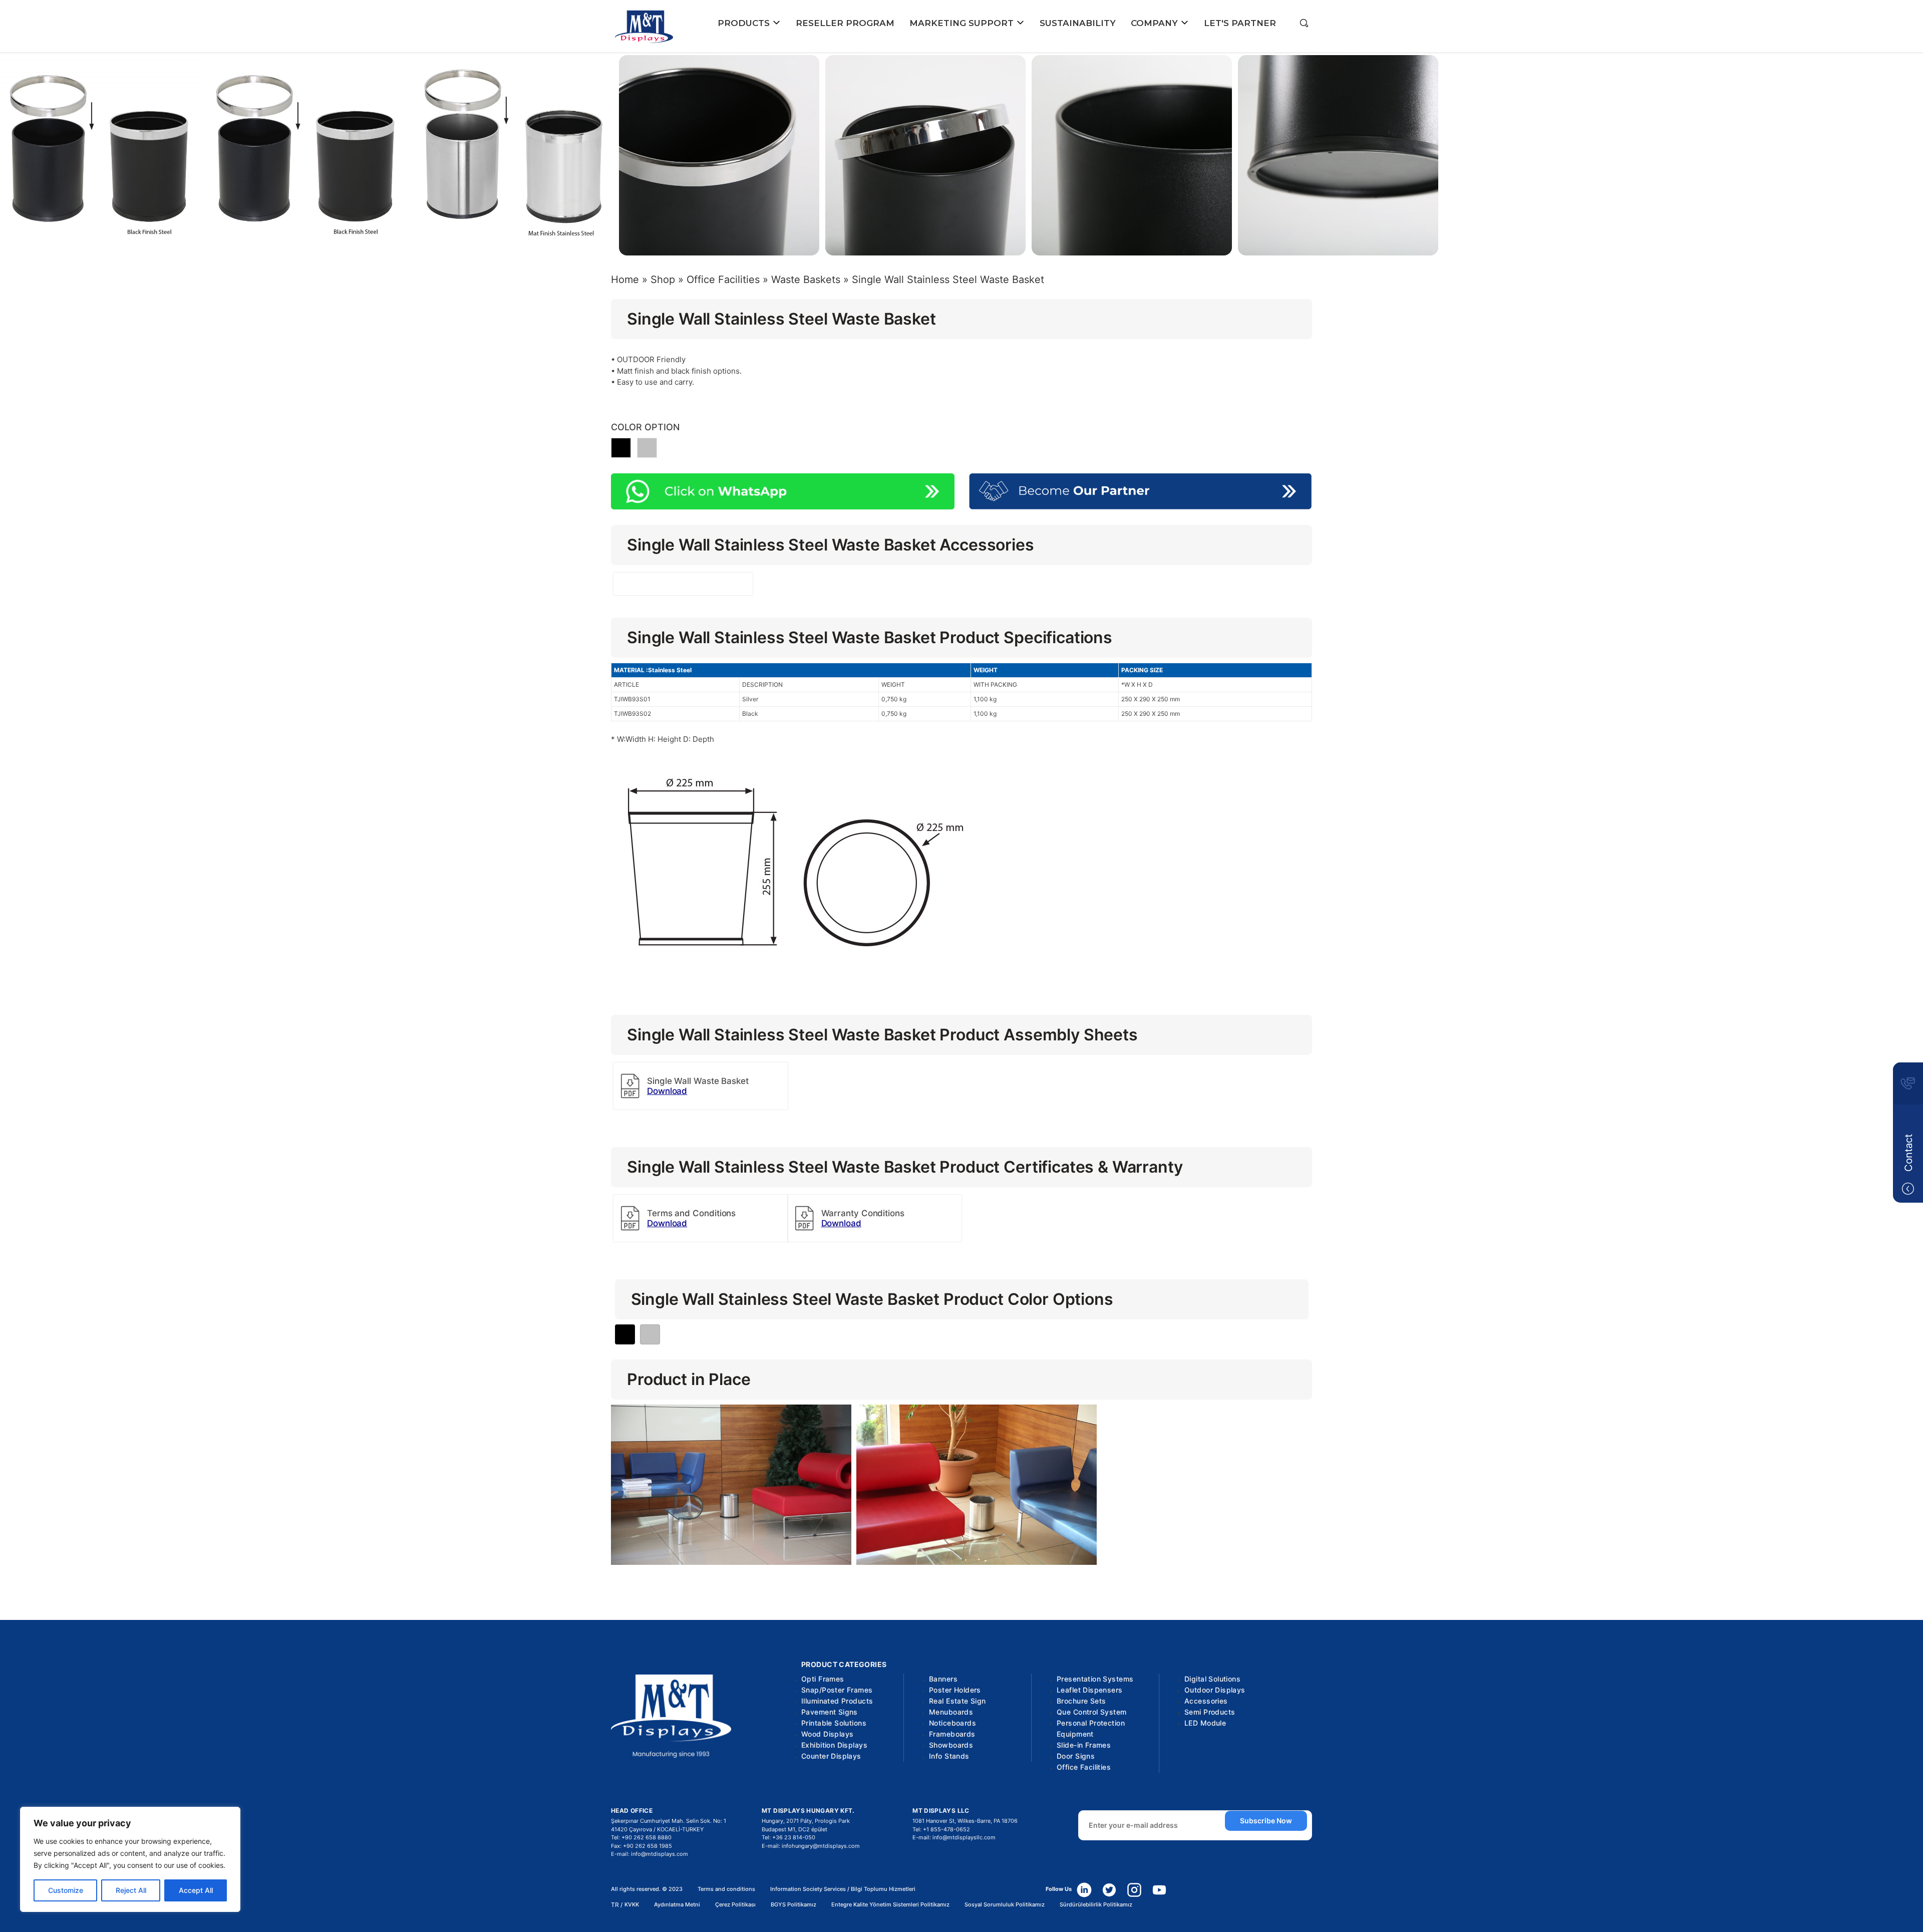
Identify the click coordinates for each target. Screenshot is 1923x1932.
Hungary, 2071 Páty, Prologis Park (806, 1821)
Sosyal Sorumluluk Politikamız (1005, 1905)
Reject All (131, 1890)
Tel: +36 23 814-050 (788, 1837)
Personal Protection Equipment (1091, 1728)
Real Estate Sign (957, 1701)
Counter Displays (831, 1756)
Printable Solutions (834, 1723)
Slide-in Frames (1084, 1745)
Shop (663, 280)
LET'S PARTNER (1240, 23)
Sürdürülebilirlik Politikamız (1096, 1905)
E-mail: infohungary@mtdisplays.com (811, 1846)
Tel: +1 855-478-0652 (941, 1829)
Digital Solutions (1212, 1679)
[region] (130, 1859)
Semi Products (1210, 1712)
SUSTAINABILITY (1078, 23)
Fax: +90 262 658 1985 (642, 1846)
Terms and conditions (726, 1889)
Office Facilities (723, 280)
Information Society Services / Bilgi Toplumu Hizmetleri (843, 1889)
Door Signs (1076, 1756)
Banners (943, 1679)
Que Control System (1092, 1712)
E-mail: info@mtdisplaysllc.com (954, 1837)
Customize (66, 1890)
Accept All (196, 1890)
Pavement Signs (830, 1712)
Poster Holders (955, 1690)
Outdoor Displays (1215, 1690)
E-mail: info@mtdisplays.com (650, 1854)
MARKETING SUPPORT (963, 23)
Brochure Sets (1081, 1701)
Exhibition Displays (834, 1745)
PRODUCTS (745, 23)
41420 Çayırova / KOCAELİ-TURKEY (657, 1829)
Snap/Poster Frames (837, 1690)
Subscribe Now (1266, 1821)
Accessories (1206, 1701)
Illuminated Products (837, 1701)
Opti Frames (823, 1679)
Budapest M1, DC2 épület (794, 1829)
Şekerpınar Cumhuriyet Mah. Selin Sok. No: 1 (669, 1821)
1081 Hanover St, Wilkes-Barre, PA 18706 (965, 1821)
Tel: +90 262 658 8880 (641, 1837)
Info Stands (949, 1756)
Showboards (951, 1745)
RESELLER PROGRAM (845, 23)
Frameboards (952, 1734)
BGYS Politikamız (793, 1905)
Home (625, 280)
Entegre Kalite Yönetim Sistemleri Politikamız (890, 1905)
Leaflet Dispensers (1090, 1690)
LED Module (1205, 1723)
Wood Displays (827, 1734)
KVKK (632, 1905)
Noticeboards (952, 1723)
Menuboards (951, 1712)
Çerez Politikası (735, 1905)
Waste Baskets (806, 280)
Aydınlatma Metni (677, 1905)
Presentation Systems (1095, 1679)
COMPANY (1156, 23)
